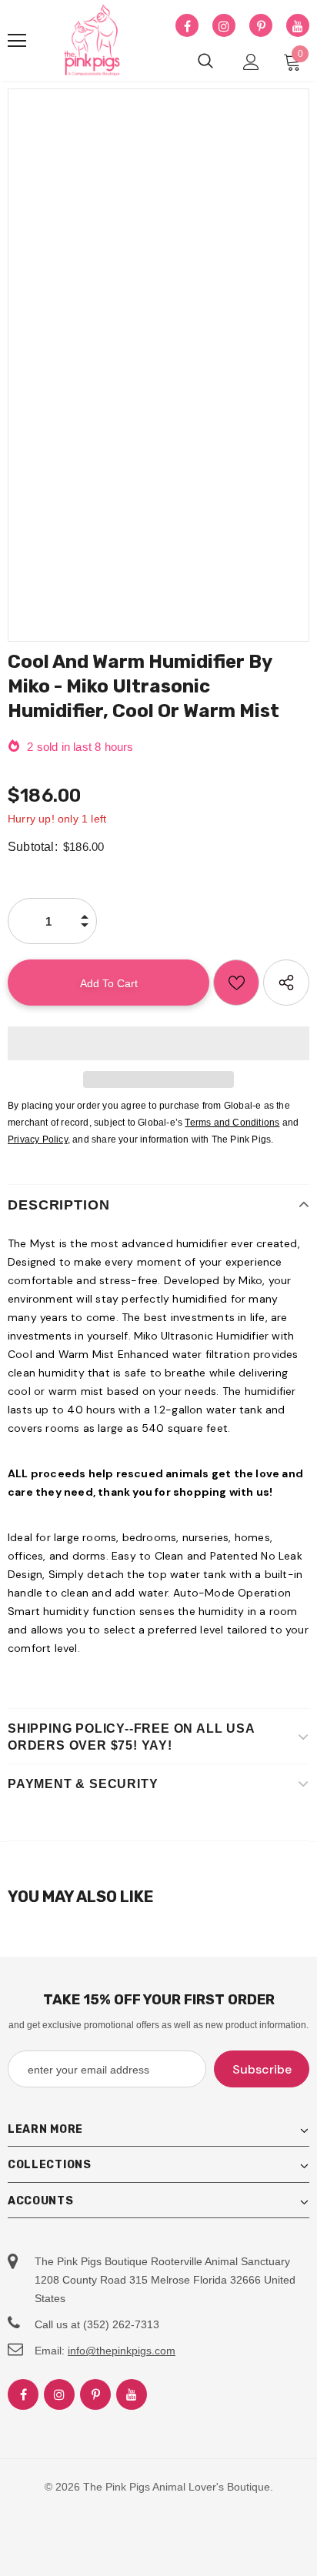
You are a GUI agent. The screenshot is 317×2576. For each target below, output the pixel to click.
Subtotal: (33, 847)
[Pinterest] (261, 26)
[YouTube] (298, 26)
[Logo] (92, 41)
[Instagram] (224, 26)
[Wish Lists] (236, 983)
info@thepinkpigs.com (122, 2351)
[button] (158, 1043)
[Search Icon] (205, 62)
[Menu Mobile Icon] (17, 41)
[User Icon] (251, 62)
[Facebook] (187, 26)
